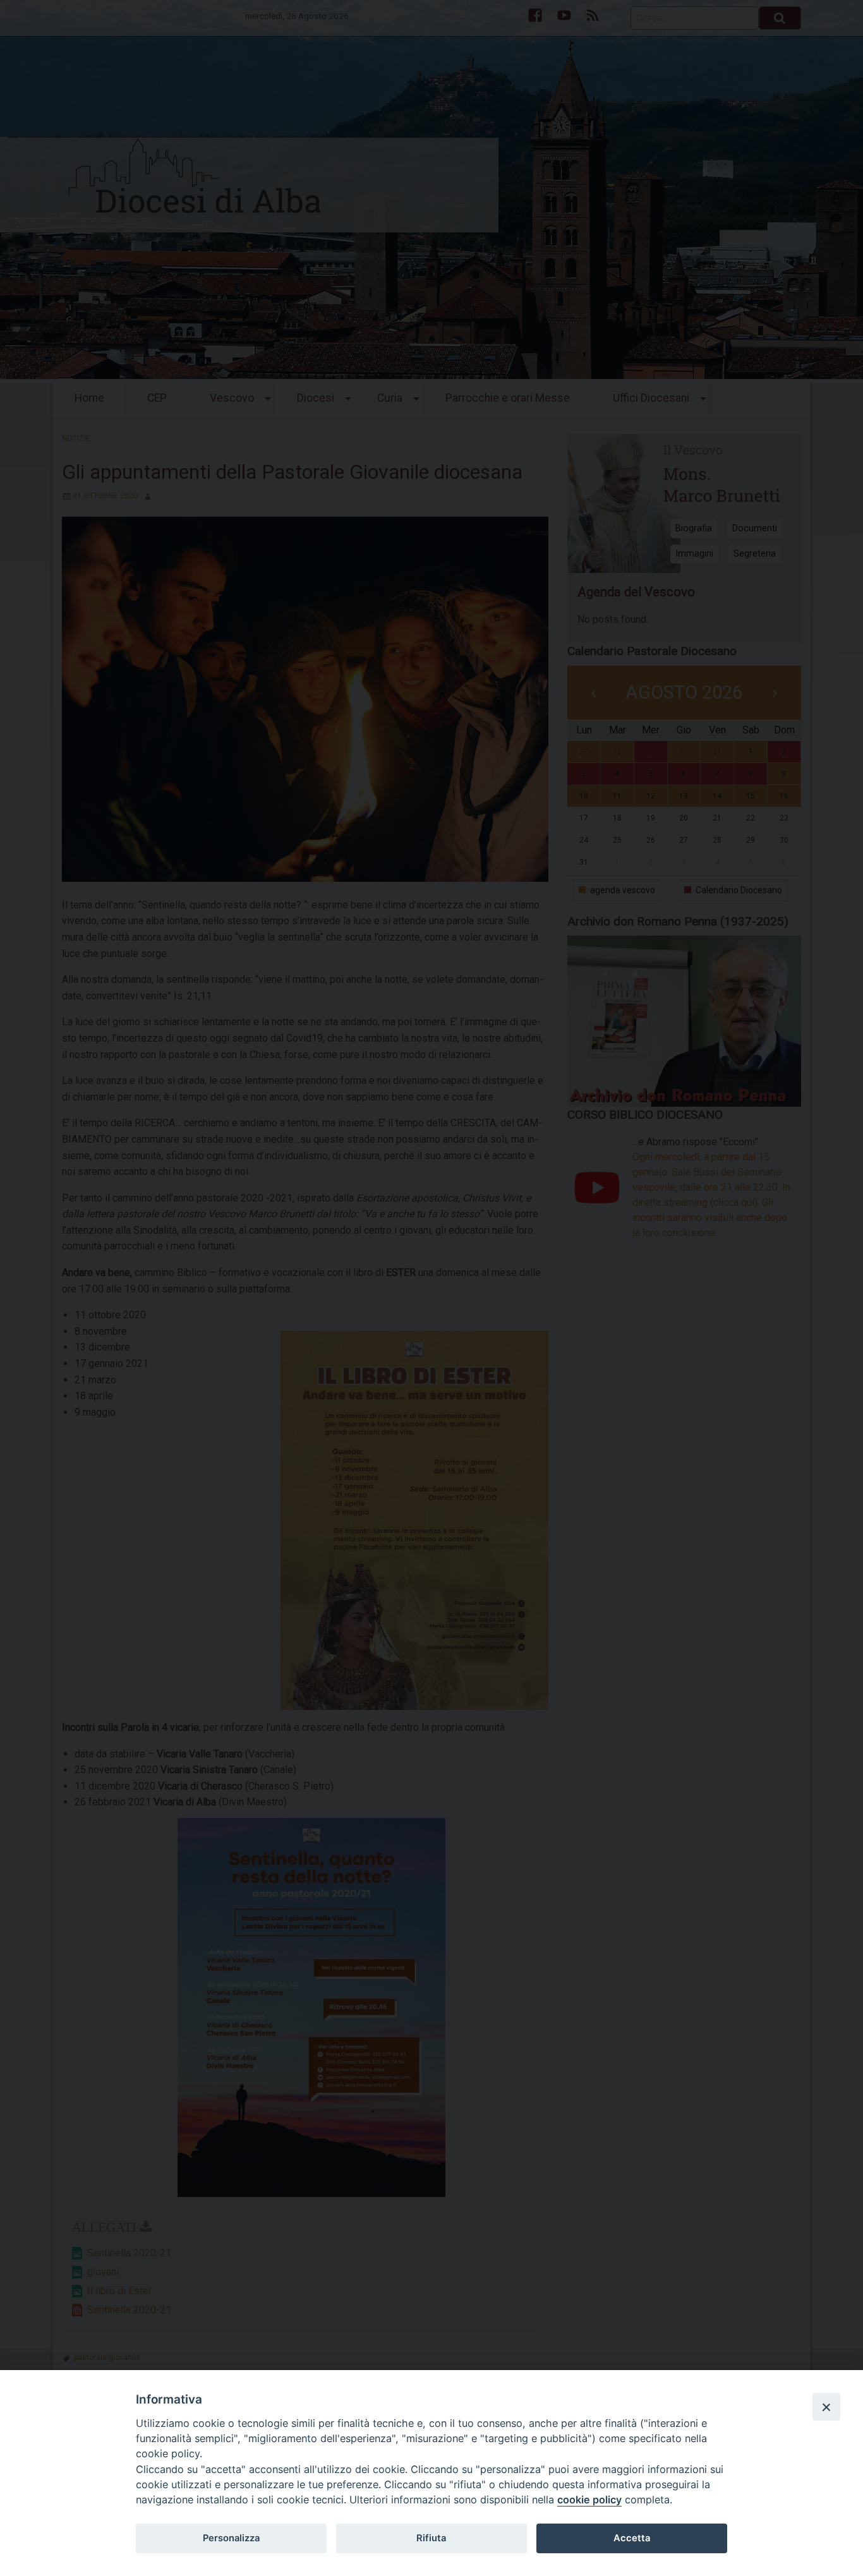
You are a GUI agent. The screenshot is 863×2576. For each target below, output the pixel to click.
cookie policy (589, 2500)
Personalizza (231, 2538)
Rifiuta (431, 2538)
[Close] (826, 2407)
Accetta (632, 2538)
